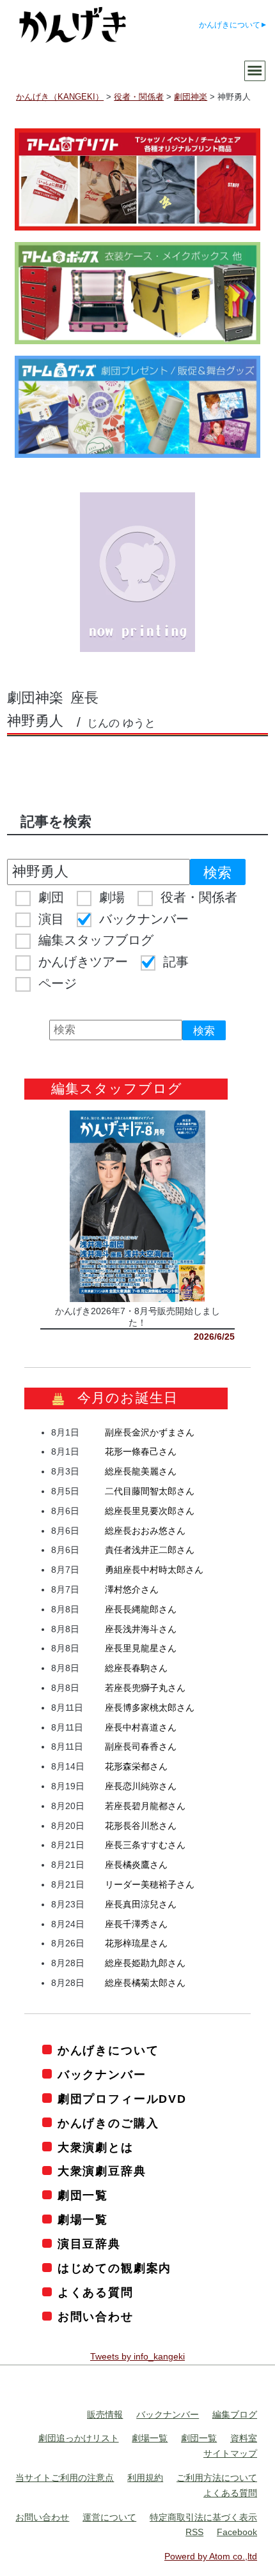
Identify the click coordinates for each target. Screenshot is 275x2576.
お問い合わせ (96, 2317)
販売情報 (105, 2414)
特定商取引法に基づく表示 (203, 2517)
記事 (176, 962)
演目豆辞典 (89, 2244)
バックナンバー (144, 919)
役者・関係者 (199, 897)
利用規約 (145, 2478)
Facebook (237, 2532)
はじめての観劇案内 (114, 2268)
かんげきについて (230, 25)
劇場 (112, 897)
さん (150, 1432)
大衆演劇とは (96, 2148)
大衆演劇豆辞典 (102, 2171)
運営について (109, 2517)
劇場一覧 (83, 2220)
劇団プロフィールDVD (122, 2099)
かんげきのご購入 (108, 2123)
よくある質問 (96, 2292)
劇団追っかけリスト (79, 2438)
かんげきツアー (83, 962)
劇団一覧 (83, 2195)
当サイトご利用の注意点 (65, 2478)
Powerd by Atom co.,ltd (211, 2556)
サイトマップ (230, 2453)
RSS (194, 2532)
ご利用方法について (217, 2478)
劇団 (51, 897)
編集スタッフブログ (96, 940)
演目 (51, 919)
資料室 (244, 2438)
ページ (58, 983)
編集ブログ (235, 2414)
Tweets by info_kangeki (137, 2356)
